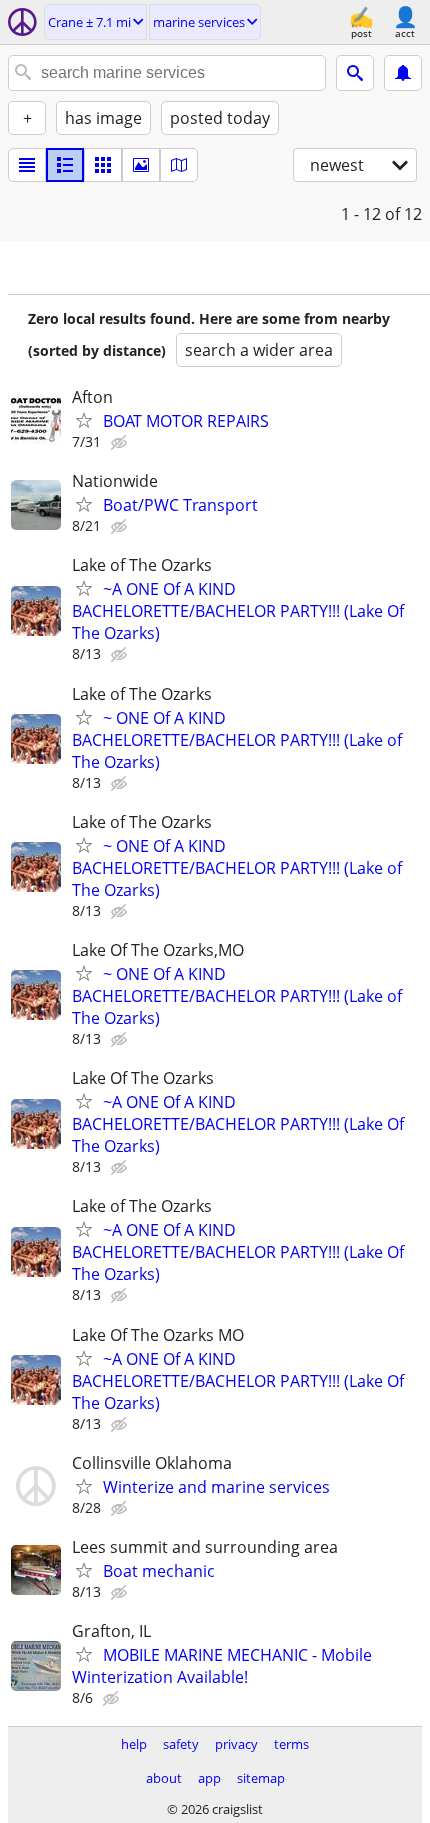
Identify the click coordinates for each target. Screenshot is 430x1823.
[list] (27, 165)
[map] (179, 165)
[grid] (103, 165)
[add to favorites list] (84, 420)
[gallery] (141, 165)
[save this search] (403, 73)
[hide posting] (121, 443)
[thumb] (65, 165)
